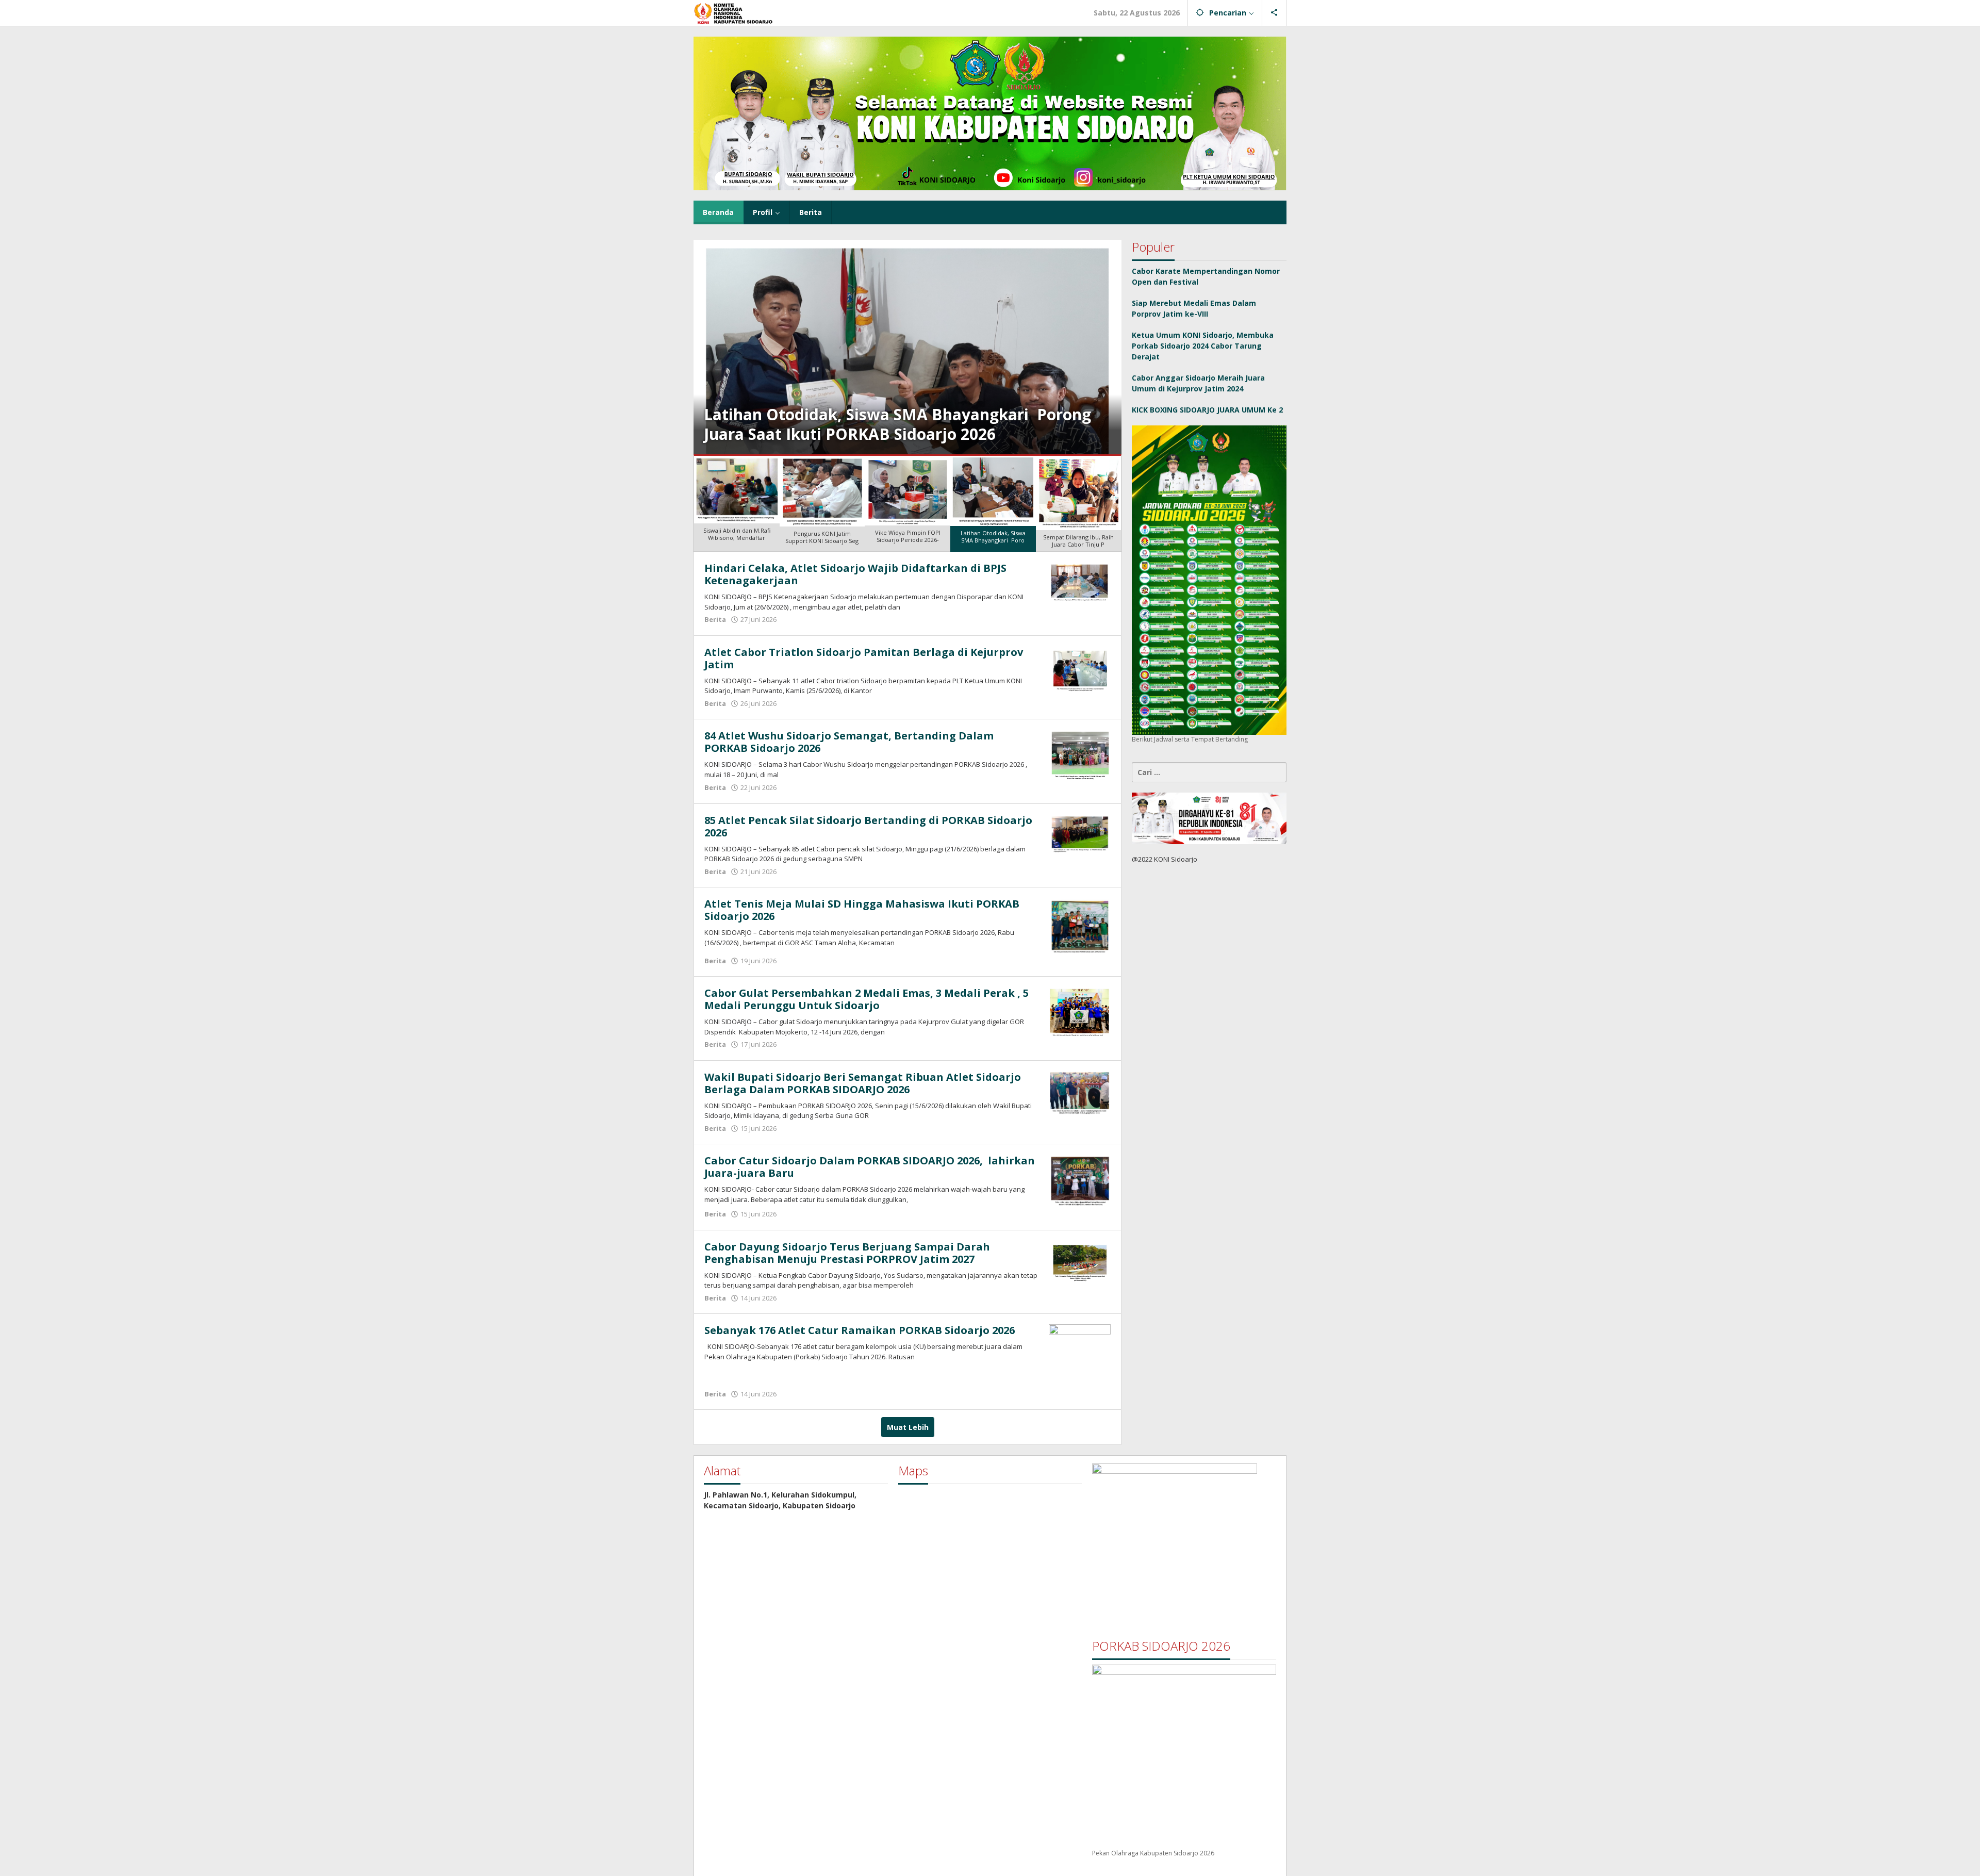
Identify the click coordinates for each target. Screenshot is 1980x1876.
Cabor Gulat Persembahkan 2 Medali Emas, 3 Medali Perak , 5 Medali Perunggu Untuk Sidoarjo (867, 999)
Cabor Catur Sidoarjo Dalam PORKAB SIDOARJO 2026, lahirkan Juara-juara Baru (870, 1167)
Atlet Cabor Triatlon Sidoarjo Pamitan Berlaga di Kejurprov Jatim (864, 658)
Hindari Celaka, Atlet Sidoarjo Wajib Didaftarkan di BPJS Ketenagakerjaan (855, 574)
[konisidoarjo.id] (740, 12)
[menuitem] (737, 504)
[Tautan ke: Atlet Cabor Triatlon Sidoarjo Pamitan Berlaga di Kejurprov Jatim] (1080, 669)
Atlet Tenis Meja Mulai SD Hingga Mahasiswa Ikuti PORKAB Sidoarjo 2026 (862, 910)
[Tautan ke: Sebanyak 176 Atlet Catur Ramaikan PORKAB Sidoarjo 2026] (1080, 1354)
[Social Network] (1274, 13)
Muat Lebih (908, 1427)
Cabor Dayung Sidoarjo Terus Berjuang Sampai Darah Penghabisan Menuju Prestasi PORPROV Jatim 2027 (847, 1253)
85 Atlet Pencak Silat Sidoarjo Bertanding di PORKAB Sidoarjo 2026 (868, 826)
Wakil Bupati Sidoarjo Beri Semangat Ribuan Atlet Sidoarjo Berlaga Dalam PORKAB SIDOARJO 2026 (863, 1083)
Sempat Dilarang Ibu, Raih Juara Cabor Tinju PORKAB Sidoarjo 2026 (906, 424)
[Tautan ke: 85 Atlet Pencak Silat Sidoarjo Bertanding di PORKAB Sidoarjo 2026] (1080, 833)
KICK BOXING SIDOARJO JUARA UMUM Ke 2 (1207, 410)
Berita (715, 619)
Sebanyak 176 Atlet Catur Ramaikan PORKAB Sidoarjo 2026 (860, 1330)
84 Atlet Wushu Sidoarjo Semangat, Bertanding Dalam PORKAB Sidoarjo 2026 (849, 742)
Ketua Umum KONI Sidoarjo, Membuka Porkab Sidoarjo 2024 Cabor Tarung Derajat (1203, 346)
